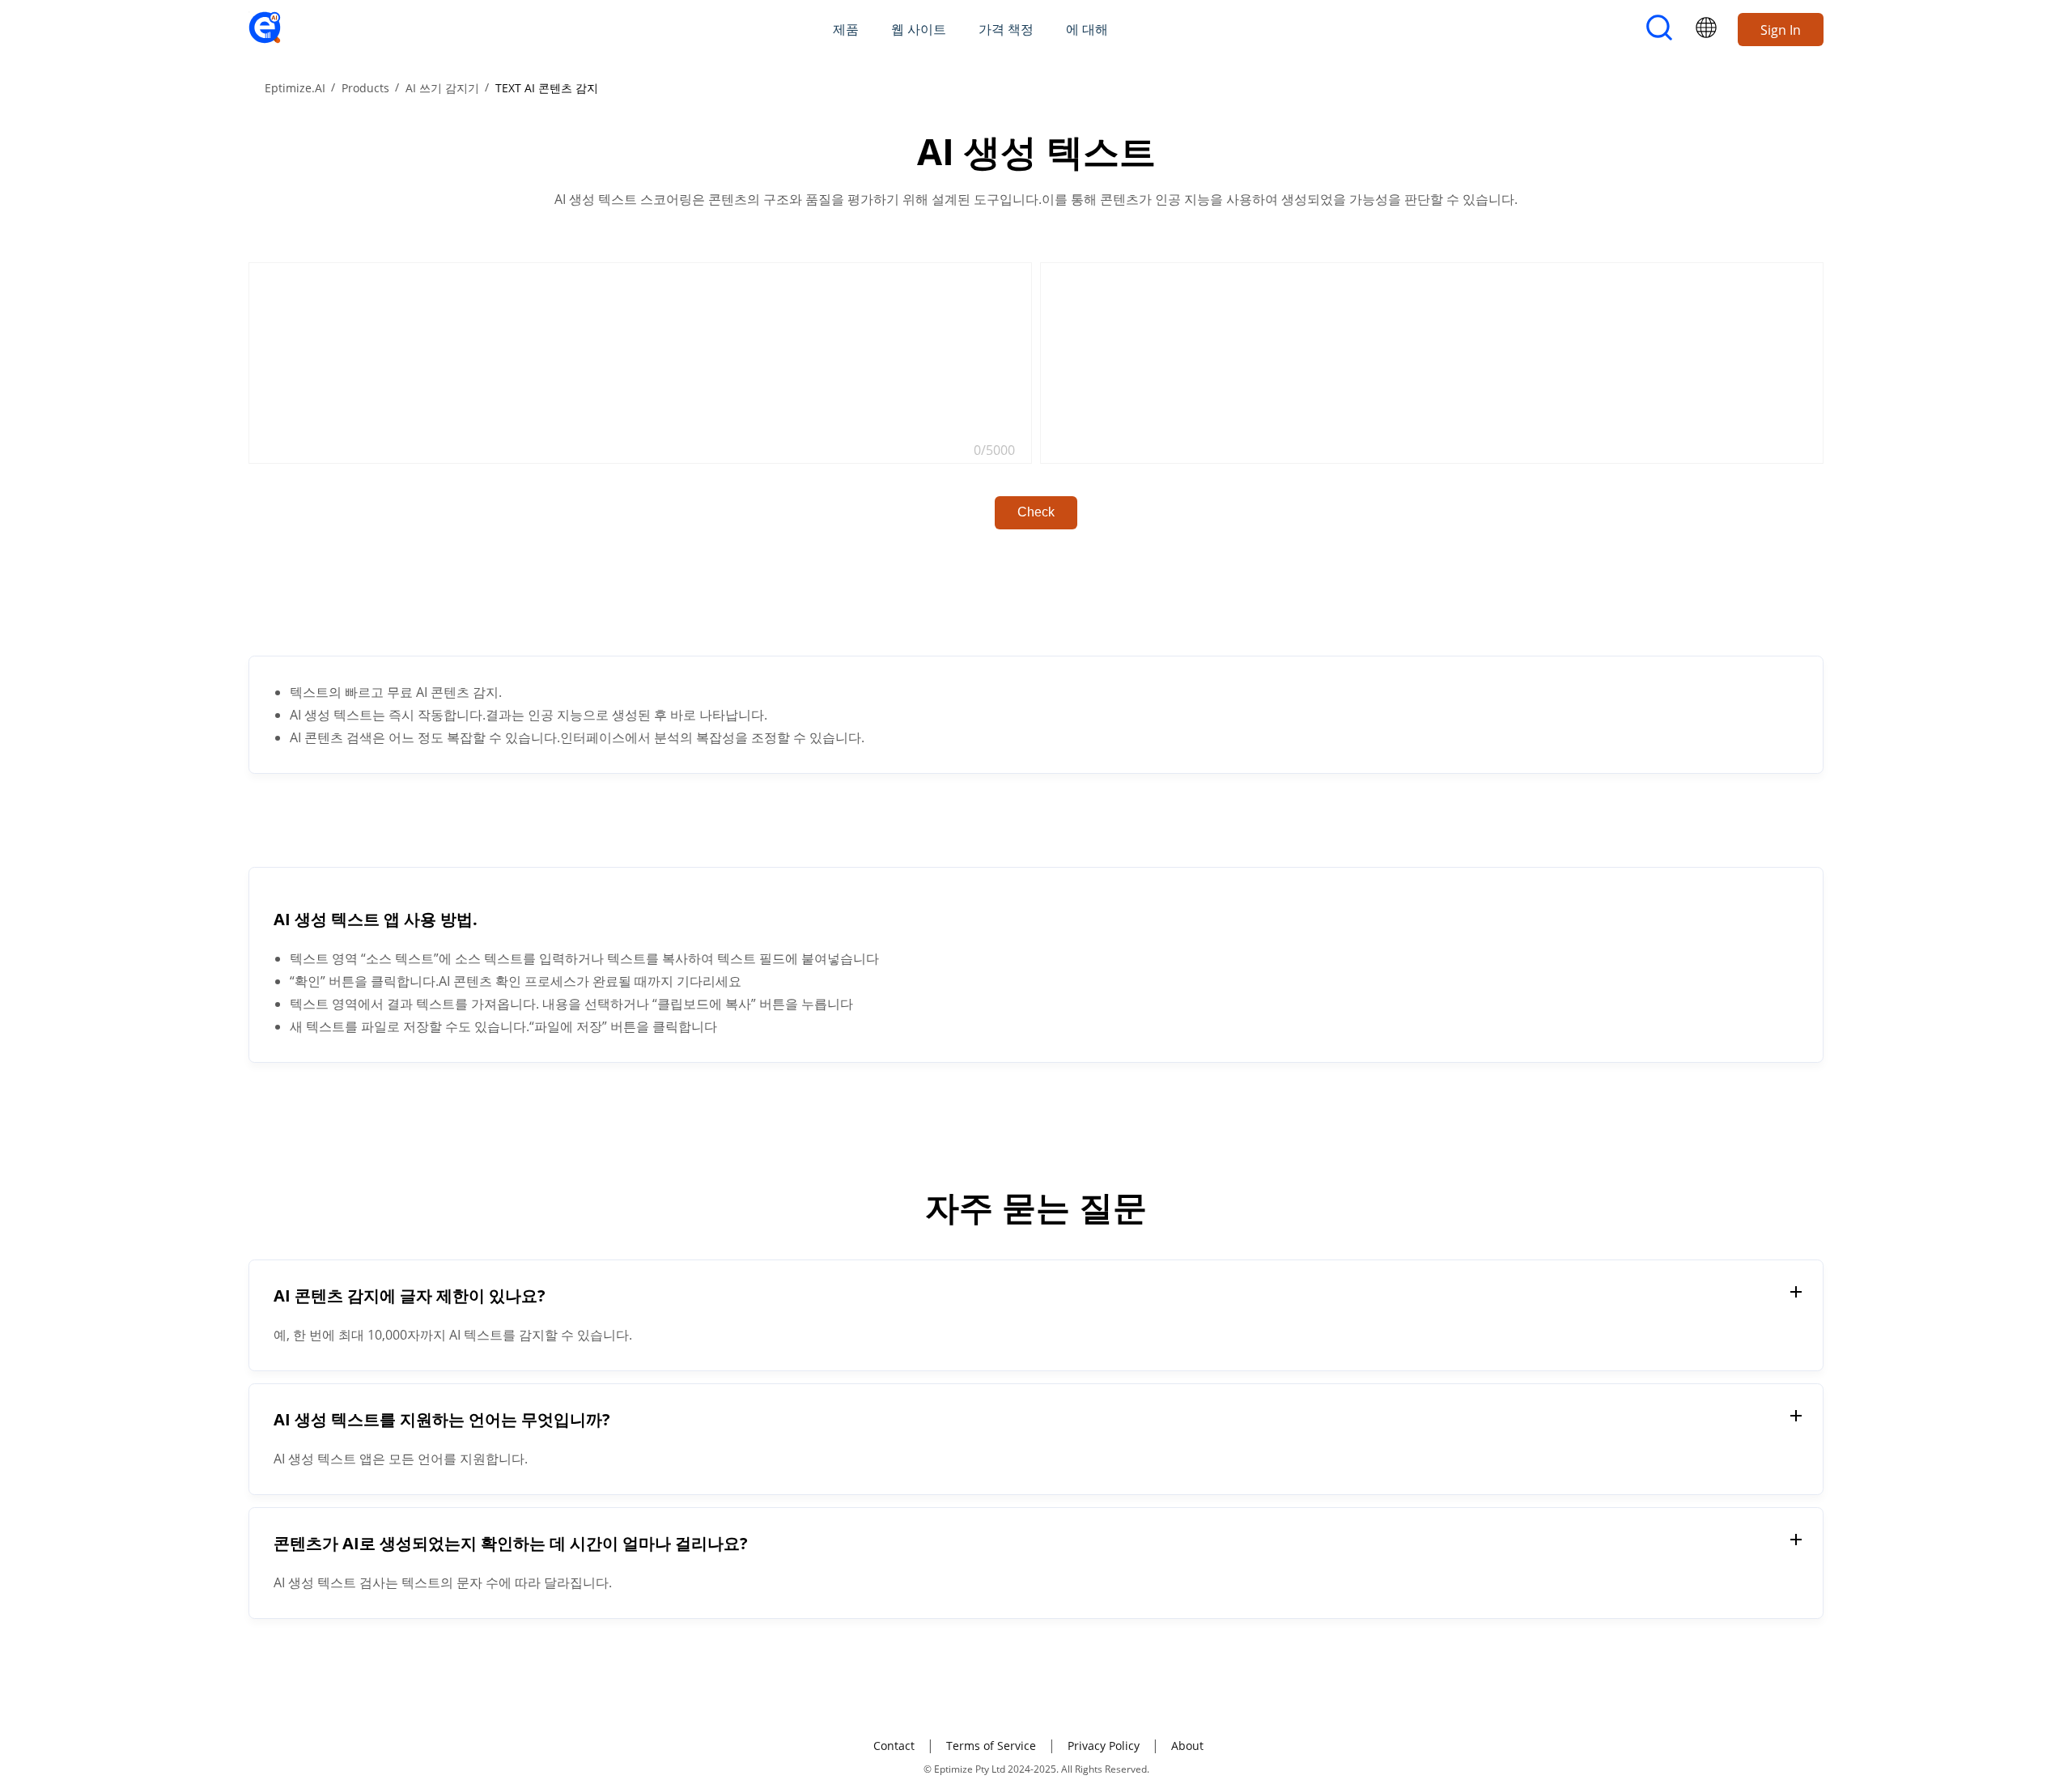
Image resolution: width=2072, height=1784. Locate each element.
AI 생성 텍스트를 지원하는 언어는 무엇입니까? (442, 1419)
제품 (846, 29)
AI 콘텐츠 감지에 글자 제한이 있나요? (410, 1296)
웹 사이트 (919, 29)
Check (1036, 512)
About (1187, 1746)
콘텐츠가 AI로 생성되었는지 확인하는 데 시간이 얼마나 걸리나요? (511, 1543)
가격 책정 (1006, 29)
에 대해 (1087, 29)
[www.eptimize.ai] (265, 39)
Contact (894, 1746)
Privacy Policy (1104, 1746)
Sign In (1781, 30)
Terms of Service (991, 1746)
